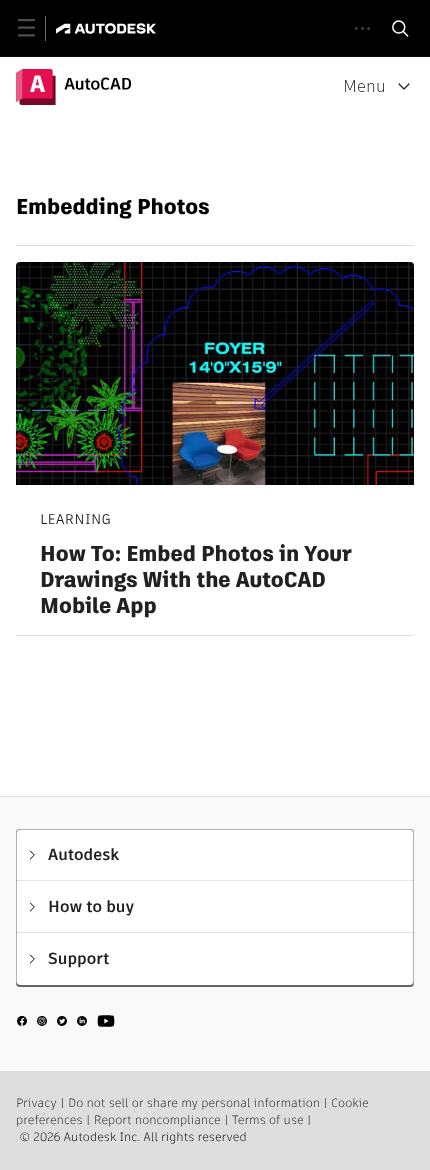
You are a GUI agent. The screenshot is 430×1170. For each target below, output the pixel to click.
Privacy (36, 1103)
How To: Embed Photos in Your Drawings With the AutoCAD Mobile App (196, 580)
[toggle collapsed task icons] (362, 28)
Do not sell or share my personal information (194, 1103)
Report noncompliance (157, 1120)
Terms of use (268, 1120)
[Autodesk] (108, 28)
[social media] (66, 1024)
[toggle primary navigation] (37, 28)
